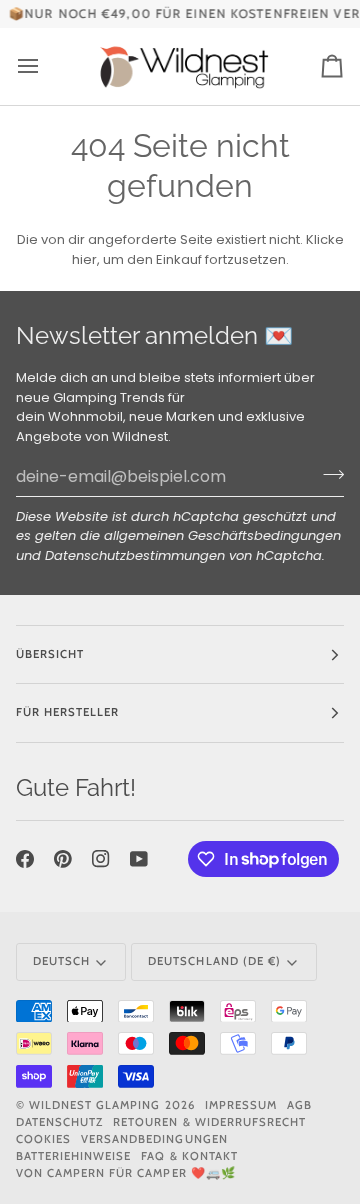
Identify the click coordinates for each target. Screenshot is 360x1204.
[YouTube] (139, 859)
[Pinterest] (63, 859)
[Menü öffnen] (46, 66)
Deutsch (61, 961)
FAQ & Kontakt (189, 1156)
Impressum (241, 1105)
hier (84, 259)
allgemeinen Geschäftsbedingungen (222, 535)
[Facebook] (25, 859)
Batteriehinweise (73, 1156)
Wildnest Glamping (94, 1105)
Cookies (43, 1139)
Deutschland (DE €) (214, 961)
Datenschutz (59, 1122)
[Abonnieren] (327, 474)
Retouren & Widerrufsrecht (209, 1122)
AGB (299, 1105)
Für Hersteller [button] (67, 712)
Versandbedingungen (154, 1139)
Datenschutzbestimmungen (135, 555)
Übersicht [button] (50, 654)
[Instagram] (101, 859)
